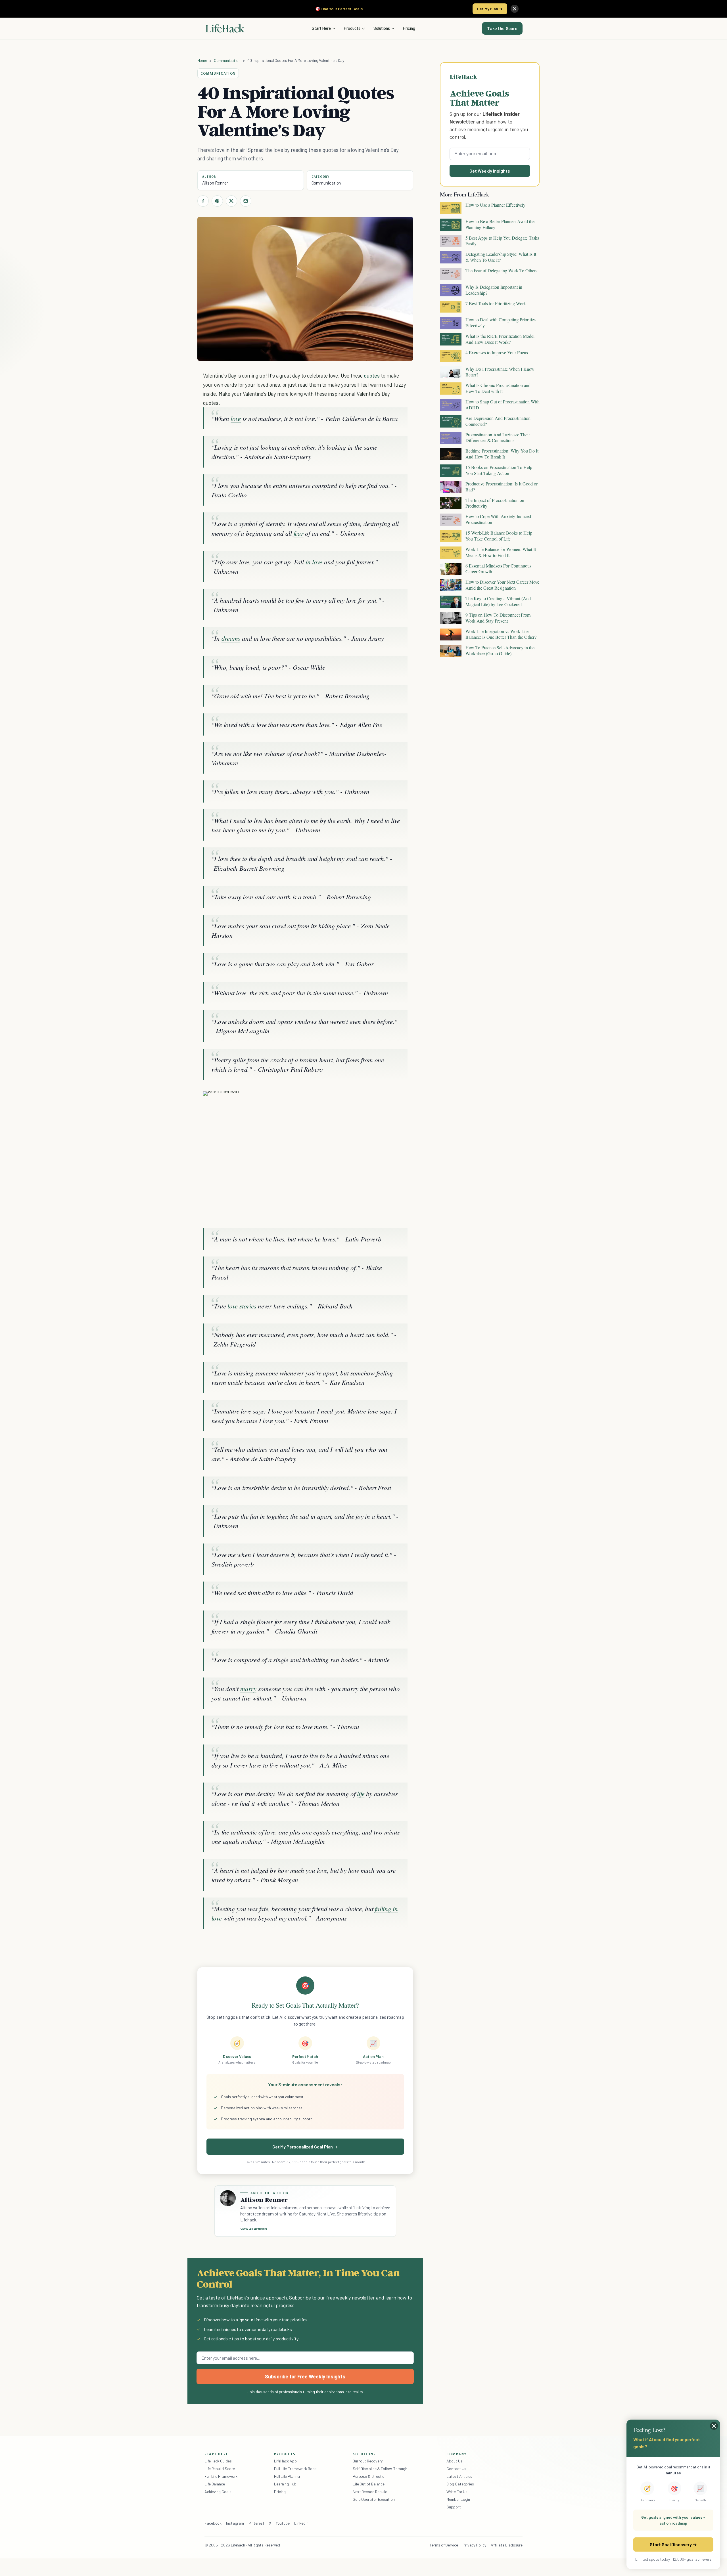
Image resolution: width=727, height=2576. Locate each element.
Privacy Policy (474, 2545)
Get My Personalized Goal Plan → (305, 2147)
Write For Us (457, 2492)
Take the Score (502, 28)
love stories (242, 1306)
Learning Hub (285, 2484)
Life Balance (215, 2484)
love (236, 418)
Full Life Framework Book (295, 2469)
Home (202, 60)
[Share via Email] (246, 201)
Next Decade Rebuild (370, 2492)
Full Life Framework (221, 2476)
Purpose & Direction (370, 2476)
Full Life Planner (287, 2476)
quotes (372, 375)
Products (352, 28)
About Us (454, 2461)
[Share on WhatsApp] (388, 1101)
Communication (227, 60)
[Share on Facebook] (203, 201)
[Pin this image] (368, 1101)
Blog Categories (460, 2484)
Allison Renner (215, 183)
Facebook (213, 2523)
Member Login (458, 2499)
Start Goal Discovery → (673, 2544)
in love (314, 562)
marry (248, 1688)
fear (299, 533)
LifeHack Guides (218, 2461)
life (361, 1793)
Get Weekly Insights (490, 171)
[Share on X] (231, 201)
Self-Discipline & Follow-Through (380, 2469)
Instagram (235, 2523)
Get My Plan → (490, 9)
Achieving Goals (218, 2492)
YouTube (283, 2523)
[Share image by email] (399, 1101)
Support (454, 2507)
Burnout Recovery (368, 2461)
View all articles (254, 2229)
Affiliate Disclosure (507, 2545)
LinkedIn (301, 2523)
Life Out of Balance (369, 2484)
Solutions (382, 28)
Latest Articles (459, 2476)
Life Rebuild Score (220, 2469)
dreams (231, 638)
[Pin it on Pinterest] (217, 201)
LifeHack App (285, 2461)
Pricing (409, 28)
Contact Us (456, 2469)
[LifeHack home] (225, 28)
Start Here (321, 28)
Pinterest (256, 2523)
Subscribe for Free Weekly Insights (305, 2376)
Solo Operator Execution (374, 2499)
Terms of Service (444, 2545)
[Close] (515, 9)
